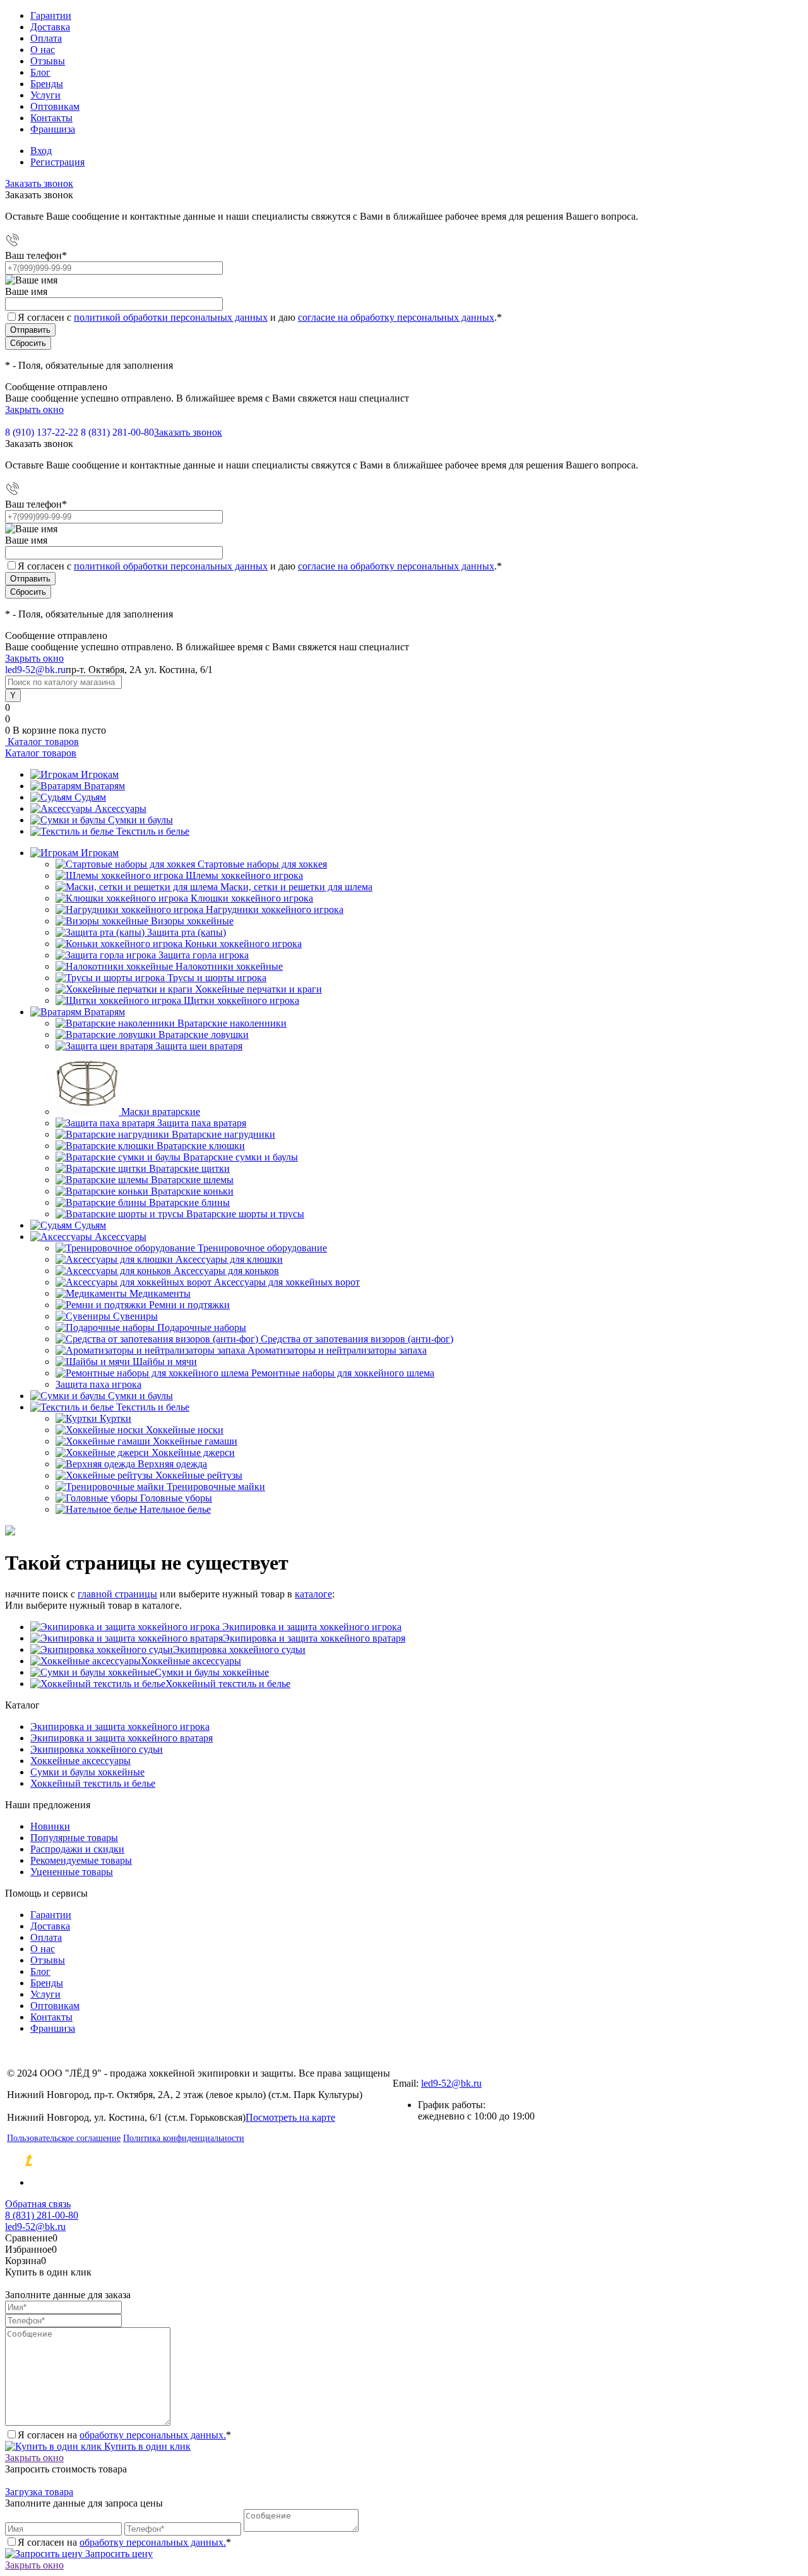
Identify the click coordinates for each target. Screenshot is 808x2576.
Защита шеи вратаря (199, 1046)
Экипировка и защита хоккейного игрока (311, 1627)
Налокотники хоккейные (229, 966)
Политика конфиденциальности (184, 2138)
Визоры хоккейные (192, 921)
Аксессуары (121, 808)
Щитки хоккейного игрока (241, 1000)
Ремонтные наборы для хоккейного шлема (343, 1373)
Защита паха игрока (98, 1384)
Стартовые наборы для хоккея (262, 864)
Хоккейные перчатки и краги (258, 989)
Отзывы (48, 61)
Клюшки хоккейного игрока (252, 898)
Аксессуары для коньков (226, 1271)
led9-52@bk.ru (451, 2083)
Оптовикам (55, 106)
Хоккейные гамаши (195, 1441)
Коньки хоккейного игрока (243, 944)
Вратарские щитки (189, 1168)
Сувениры (135, 1316)
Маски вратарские (161, 1112)
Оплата (46, 38)
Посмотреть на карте (290, 2117)
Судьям (90, 797)
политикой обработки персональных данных (171, 317)
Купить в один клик (146, 2446)
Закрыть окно (34, 409)
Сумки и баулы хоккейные (212, 1672)
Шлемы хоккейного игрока (244, 875)
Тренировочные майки (216, 1487)
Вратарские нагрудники (223, 1134)
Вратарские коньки (192, 1191)
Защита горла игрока (204, 955)
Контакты (51, 118)
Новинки (50, 1826)
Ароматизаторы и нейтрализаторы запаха (337, 1350)
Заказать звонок (39, 183)
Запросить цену (118, 2554)
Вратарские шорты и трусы (245, 1214)
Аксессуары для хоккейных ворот (287, 1282)
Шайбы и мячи (165, 1362)
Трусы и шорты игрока (217, 978)
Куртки (116, 1418)
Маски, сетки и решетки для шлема (296, 887)
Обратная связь (38, 2204)
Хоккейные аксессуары (191, 1661)
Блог (40, 72)
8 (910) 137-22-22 (42, 432)
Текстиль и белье (153, 831)
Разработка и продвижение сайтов (136, 2161)
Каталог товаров (42, 742)
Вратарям (104, 786)
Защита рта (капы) (187, 932)
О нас (43, 50)
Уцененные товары (72, 1872)
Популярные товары (74, 1838)
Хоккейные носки (185, 1430)
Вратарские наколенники (232, 1023)
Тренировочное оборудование (262, 1248)
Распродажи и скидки (77, 1849)
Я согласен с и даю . (260, 317)
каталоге (313, 1594)
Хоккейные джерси (193, 1452)
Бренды (47, 84)
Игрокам (100, 774)
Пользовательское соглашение (64, 2138)
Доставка (50, 27)
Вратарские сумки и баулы (241, 1157)
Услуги (45, 95)
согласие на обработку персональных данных (396, 317)
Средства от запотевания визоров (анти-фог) (357, 1339)
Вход (41, 151)
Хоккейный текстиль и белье (228, 1684)
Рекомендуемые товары (81, 1860)
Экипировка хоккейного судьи (239, 1649)
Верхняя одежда (172, 1464)
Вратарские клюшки (201, 1146)
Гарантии (51, 15)
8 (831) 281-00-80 (117, 432)
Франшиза (53, 129)
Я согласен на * (124, 2435)
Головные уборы (176, 1498)
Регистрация (57, 162)
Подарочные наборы (202, 1327)
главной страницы (117, 1594)
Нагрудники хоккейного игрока (275, 909)
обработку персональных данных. (153, 2435)
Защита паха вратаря (202, 1123)
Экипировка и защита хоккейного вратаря (314, 1638)
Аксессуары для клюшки (229, 1259)
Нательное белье (175, 1509)
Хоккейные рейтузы (199, 1475)
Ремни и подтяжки (189, 1305)
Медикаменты (160, 1293)
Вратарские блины (189, 1202)
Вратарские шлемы (192, 1180)
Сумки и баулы (140, 820)
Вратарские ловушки (204, 1035)
